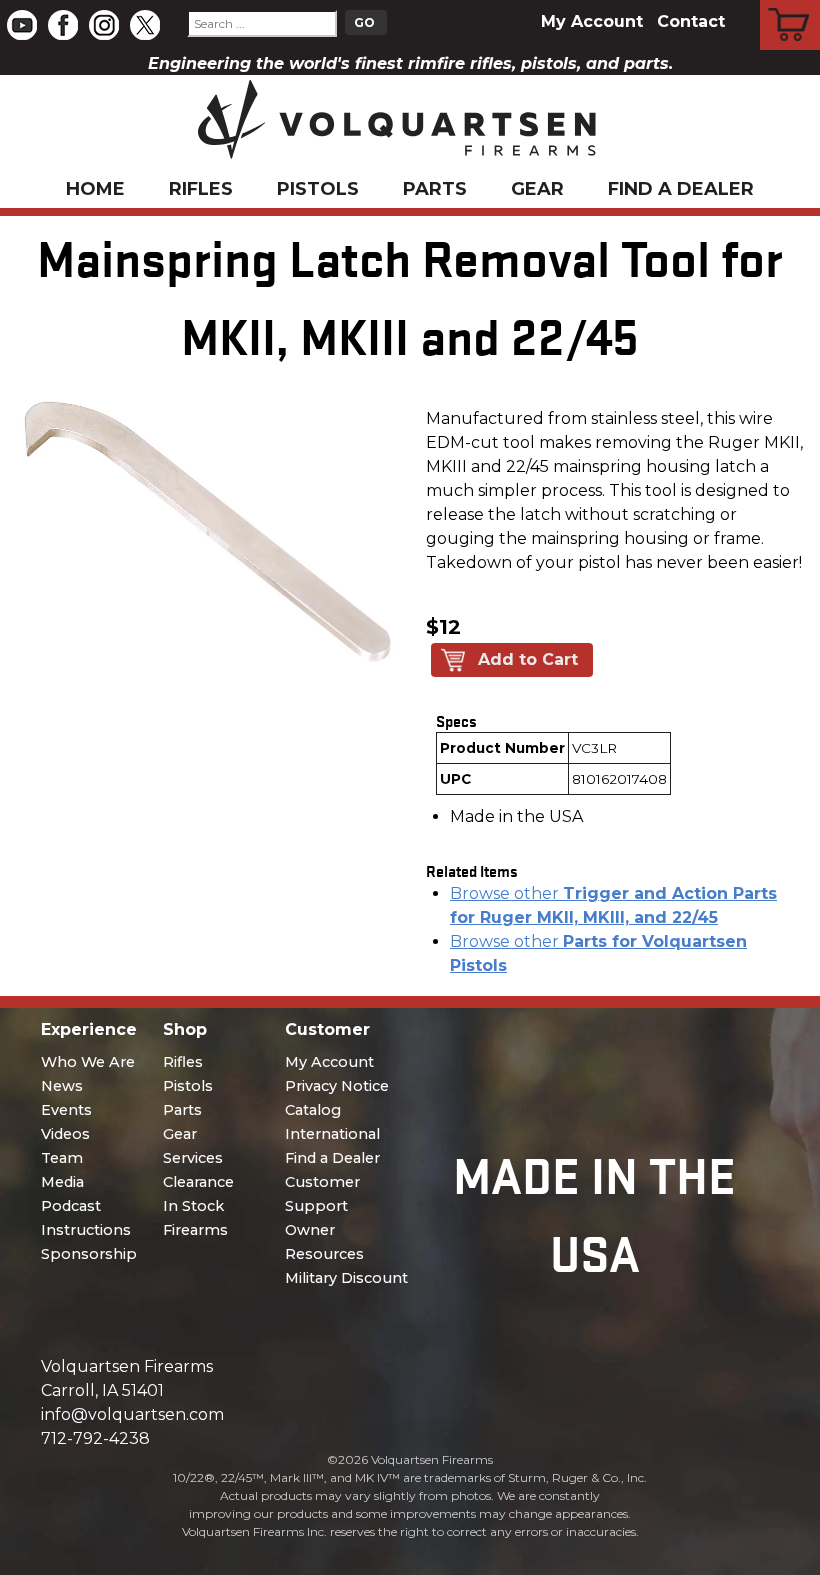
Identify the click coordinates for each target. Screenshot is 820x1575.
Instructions (86, 1230)
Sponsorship (89, 1254)
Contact (691, 21)
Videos (65, 1134)
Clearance (198, 1182)
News (62, 1086)
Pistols (318, 189)
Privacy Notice (337, 1086)
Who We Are (88, 1062)
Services (193, 1158)
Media (62, 1182)
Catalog (313, 1110)
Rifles (201, 189)
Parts (435, 189)
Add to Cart (528, 659)
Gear (537, 189)
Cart (790, 3)
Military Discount (346, 1278)
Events (66, 1110)
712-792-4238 (95, 1438)
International (332, 1134)
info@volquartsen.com (132, 1414)
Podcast (71, 1206)
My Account (592, 21)
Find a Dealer (681, 189)
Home (95, 189)
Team (62, 1158)
